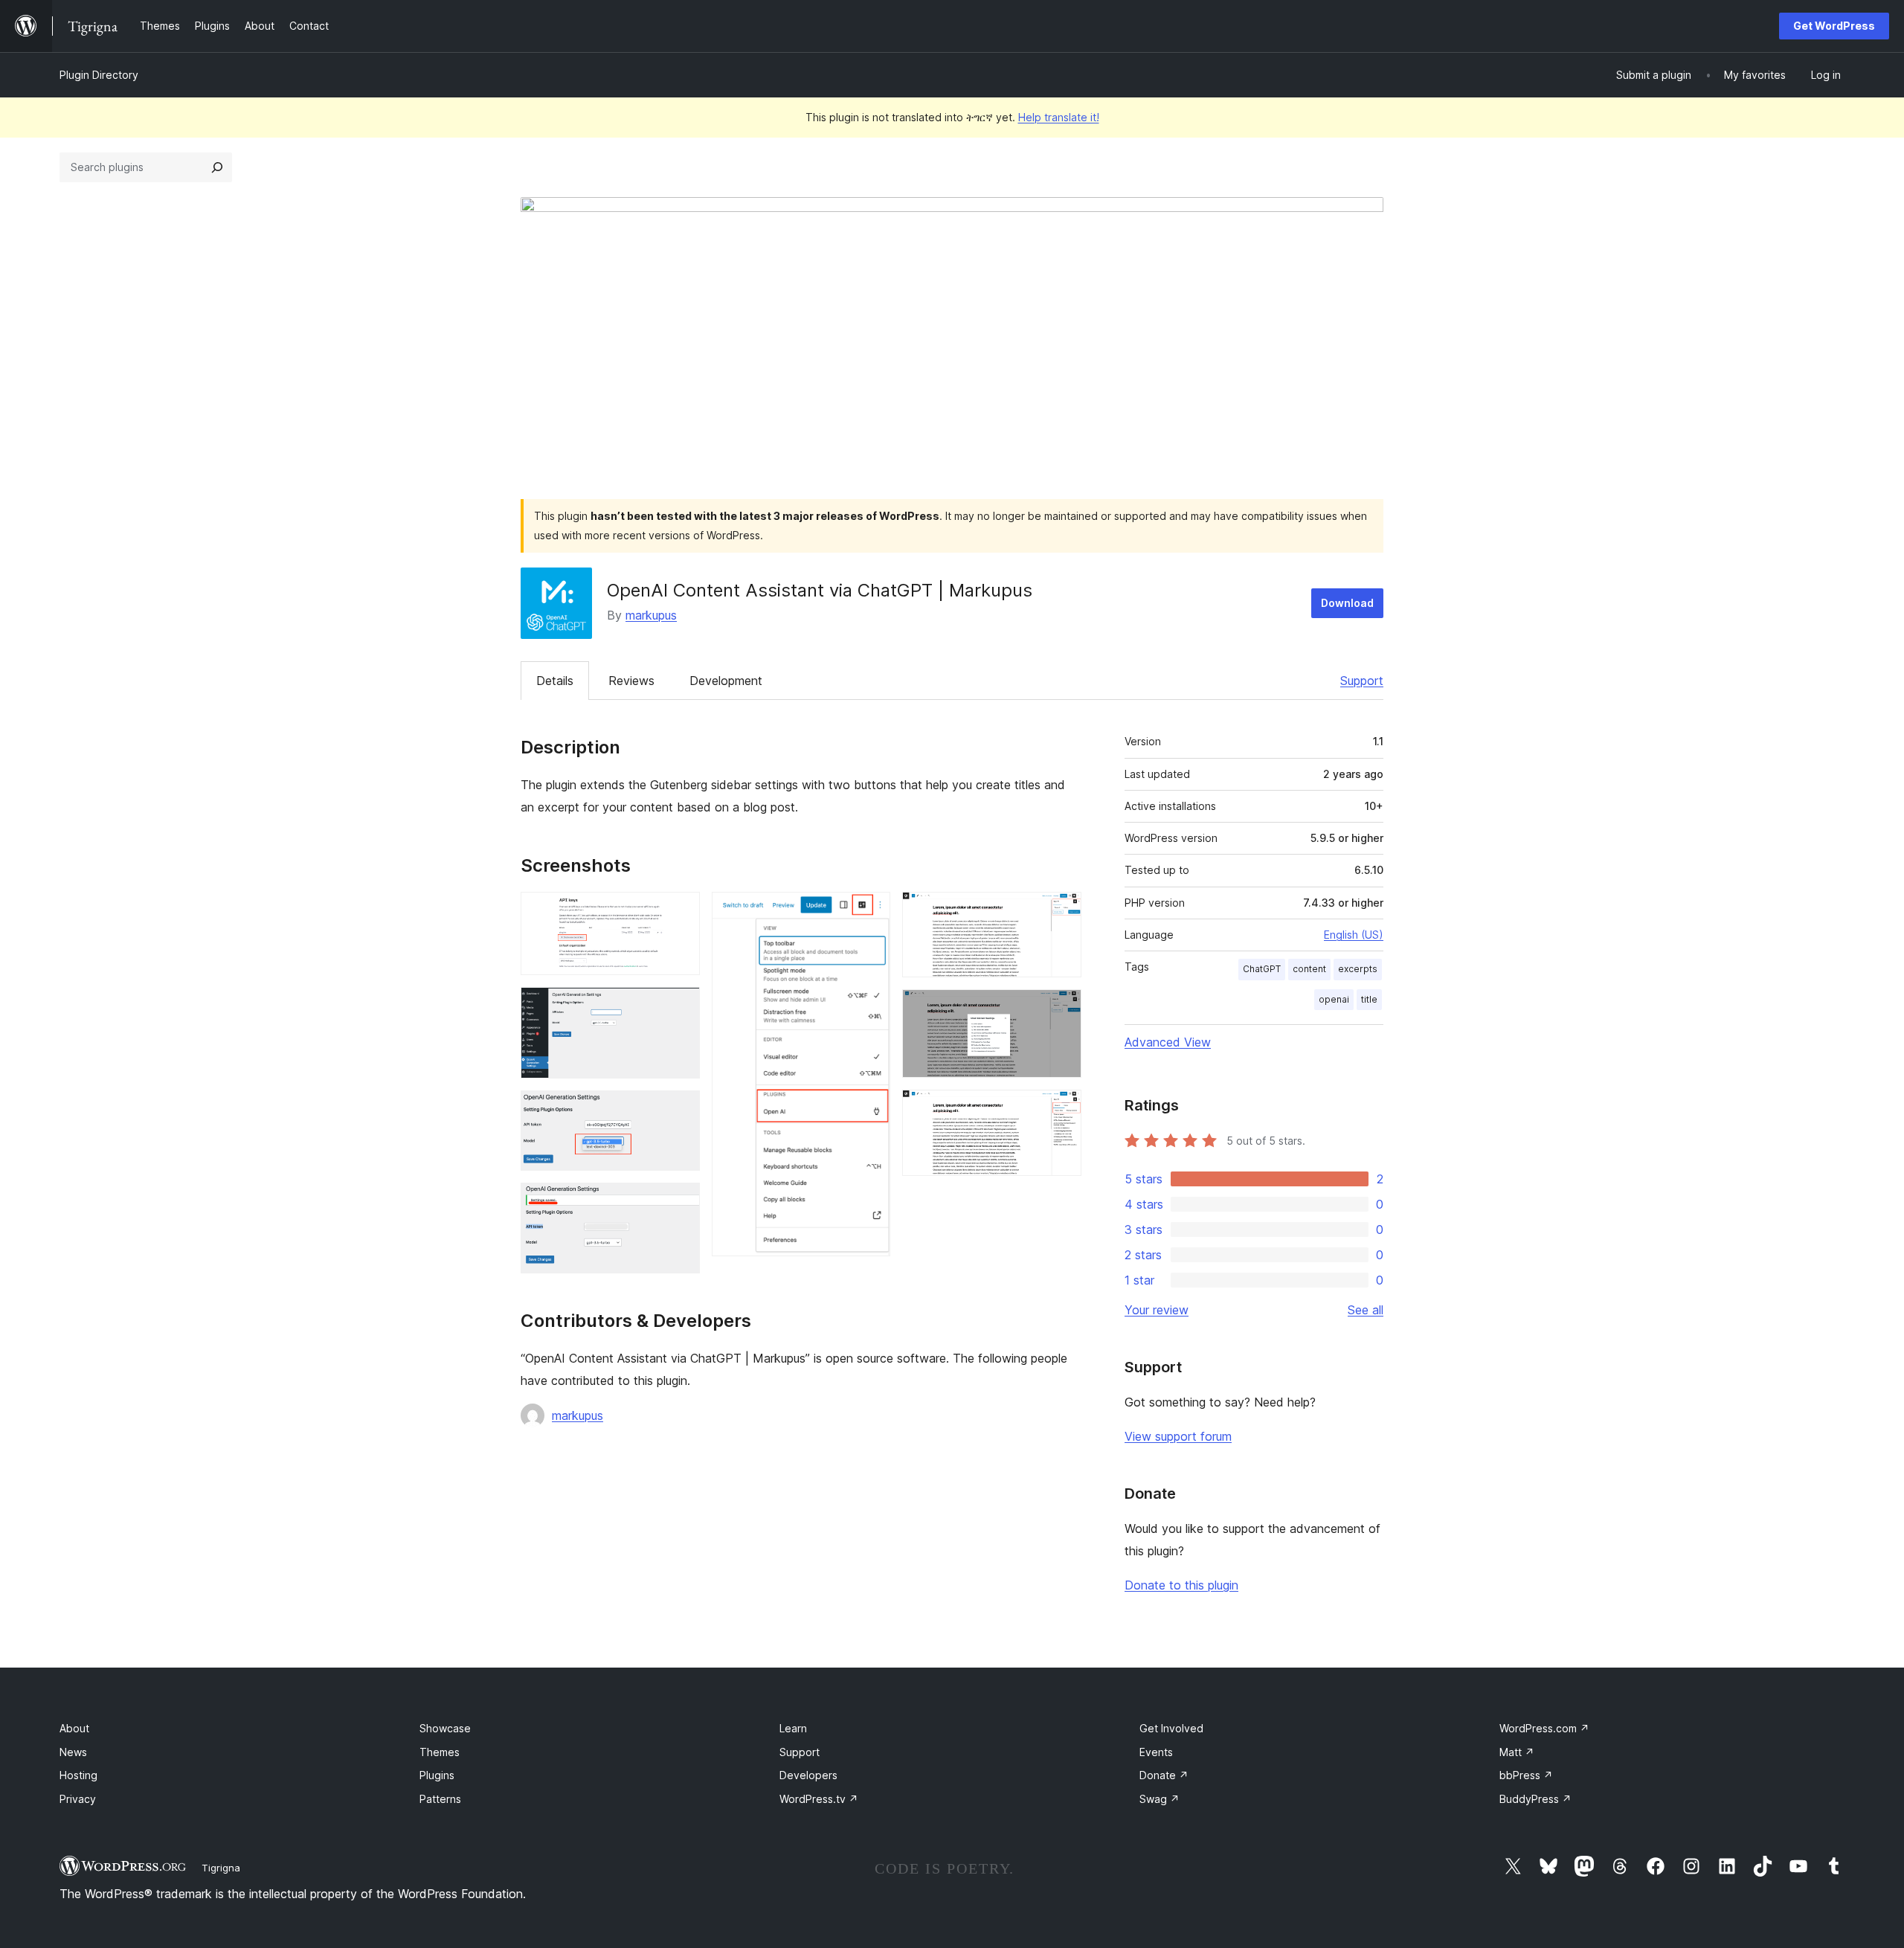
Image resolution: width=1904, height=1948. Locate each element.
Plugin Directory (99, 75)
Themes (440, 1752)
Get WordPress (1834, 26)
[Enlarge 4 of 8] (680, 1203)
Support (1362, 681)
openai (1334, 999)
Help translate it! (1059, 117)
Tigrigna (221, 1868)
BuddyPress (1535, 1799)
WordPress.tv (819, 1799)
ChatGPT (1262, 969)
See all (1366, 1310)
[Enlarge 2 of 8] (680, 1007)
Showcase (445, 1728)
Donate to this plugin (1181, 1585)
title (1369, 999)
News (73, 1752)
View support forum (1178, 1436)
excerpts (1358, 969)
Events (1156, 1752)
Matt (1517, 1752)
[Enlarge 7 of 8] (1061, 1009)
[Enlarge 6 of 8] (1061, 912)
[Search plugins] (217, 167)
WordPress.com (1544, 1728)
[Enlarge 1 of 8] (680, 912)
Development (726, 681)
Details (555, 681)
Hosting (78, 1775)
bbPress (1526, 1775)
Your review (1157, 1310)
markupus (651, 615)
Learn (793, 1728)
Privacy (78, 1799)
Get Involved (1171, 1728)
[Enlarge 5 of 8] (870, 912)
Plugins (437, 1775)
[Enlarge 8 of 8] (1061, 1110)
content (1309, 969)
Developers (808, 1775)
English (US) (1354, 935)
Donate (1164, 1775)
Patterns (440, 1799)
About (74, 1728)
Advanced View (1168, 1042)
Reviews (631, 681)
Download (1347, 603)
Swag (1160, 1799)
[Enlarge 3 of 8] (680, 1110)
